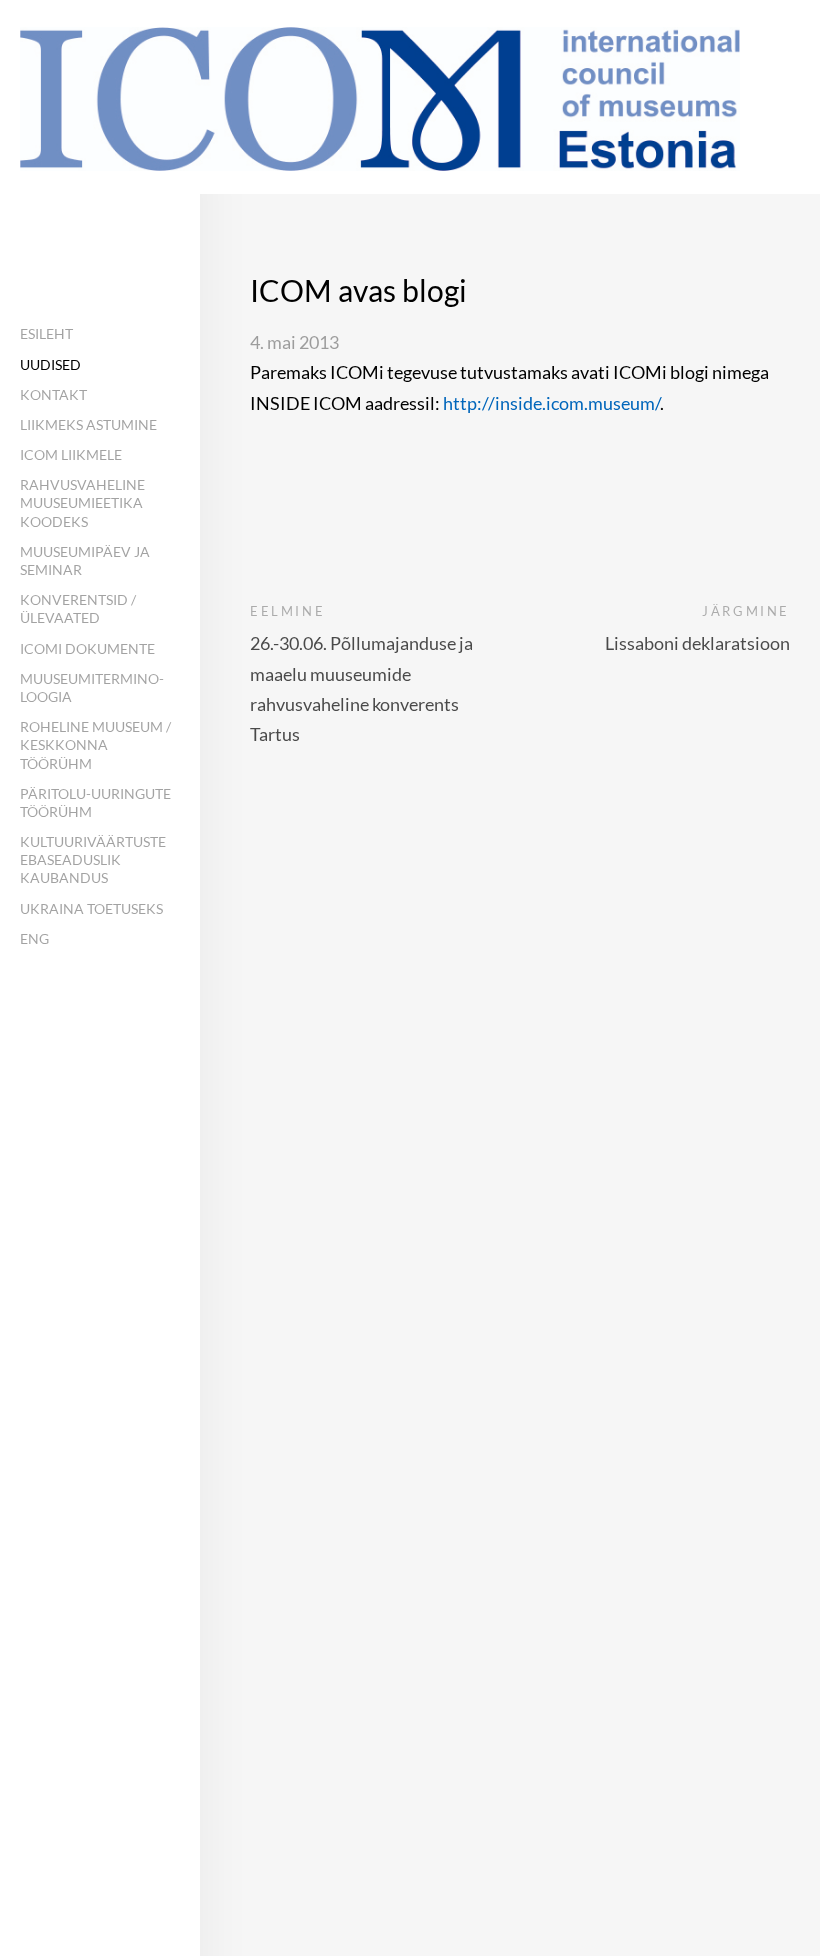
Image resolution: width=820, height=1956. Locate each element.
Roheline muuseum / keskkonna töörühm (95, 744)
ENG (34, 938)
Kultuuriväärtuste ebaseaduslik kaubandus (93, 859)
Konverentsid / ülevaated (78, 608)
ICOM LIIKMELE (71, 454)
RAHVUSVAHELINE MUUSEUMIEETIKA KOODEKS (82, 502)
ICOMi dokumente (87, 648)
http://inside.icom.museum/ (551, 403)
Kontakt (53, 394)
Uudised (50, 364)
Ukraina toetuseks (91, 908)
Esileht (46, 333)
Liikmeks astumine (88, 424)
